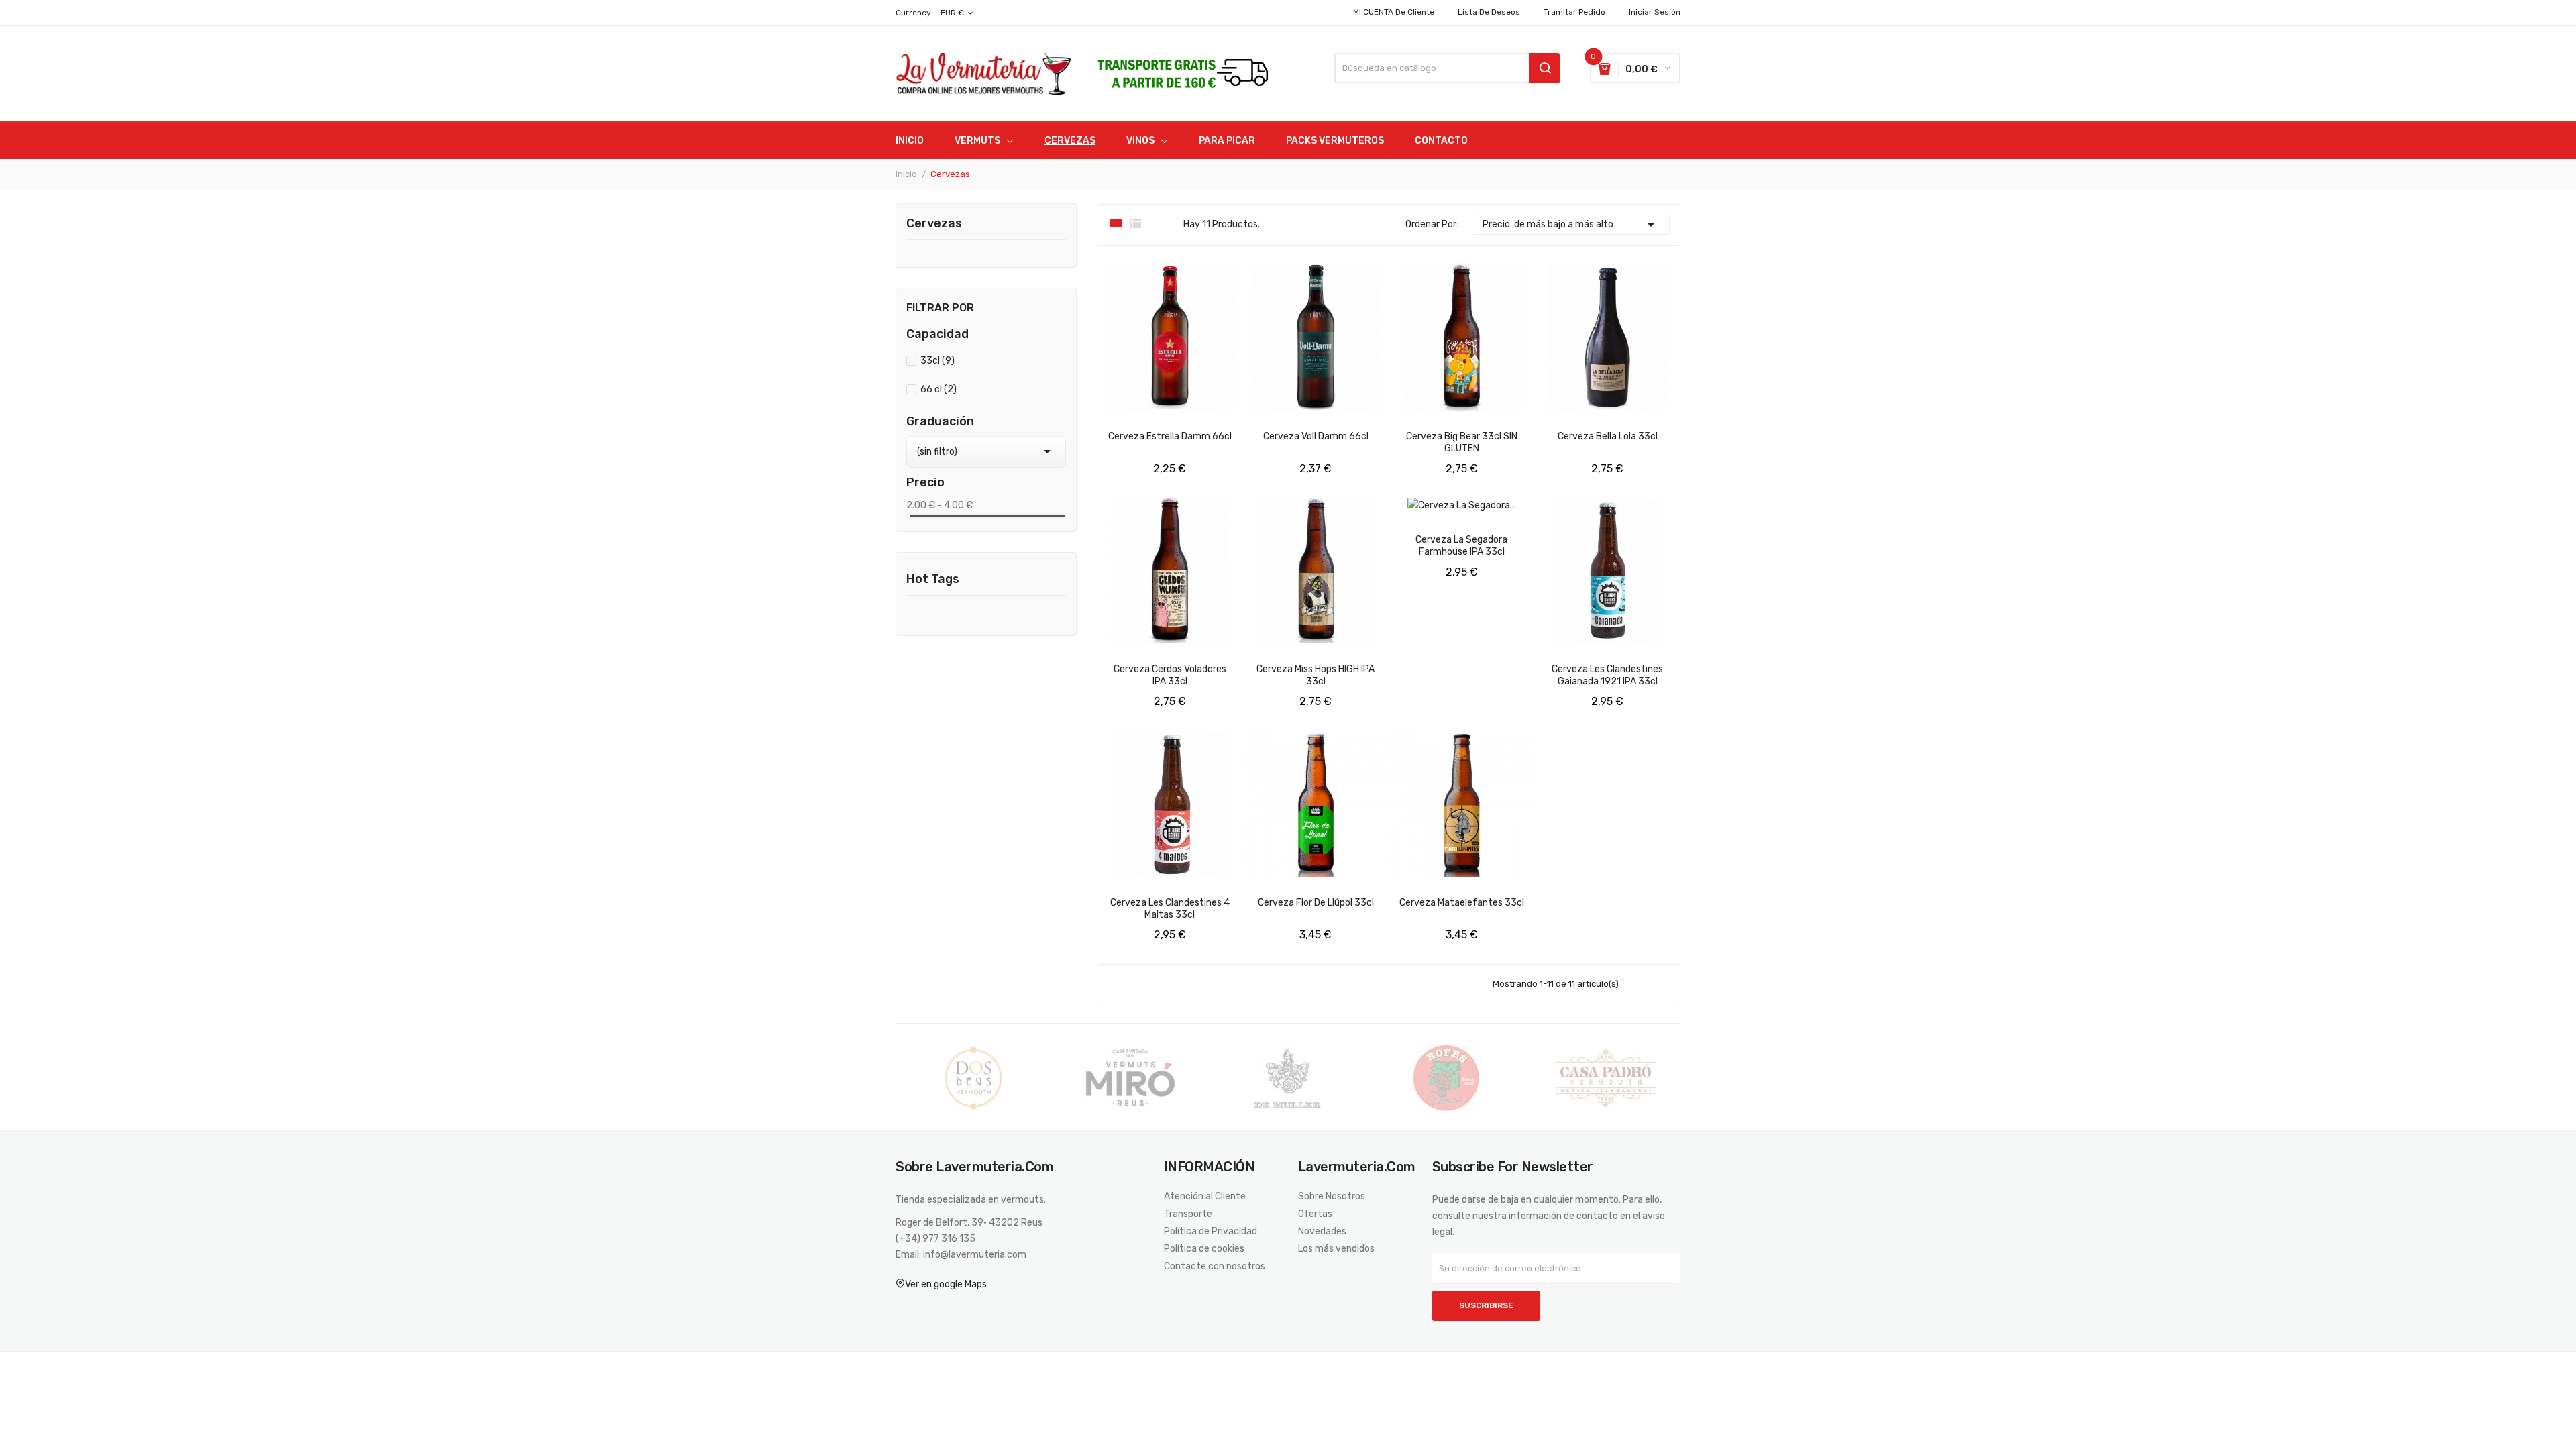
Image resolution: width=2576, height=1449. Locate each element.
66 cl (938, 389)
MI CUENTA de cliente (1394, 12)
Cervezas (934, 224)
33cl (937, 361)
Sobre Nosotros (1332, 1197)
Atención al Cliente (1205, 1197)
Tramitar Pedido (1574, 12)
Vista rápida (1120, 468)
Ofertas (1315, 1214)
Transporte (1188, 1214)
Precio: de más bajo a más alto (1571, 225)
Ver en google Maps (946, 1284)
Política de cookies (1204, 1249)
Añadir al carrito (1182, 468)
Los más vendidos (1336, 1249)
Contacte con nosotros (1215, 1267)
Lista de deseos (1489, 12)
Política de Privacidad (1211, 1232)
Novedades (1322, 1232)
